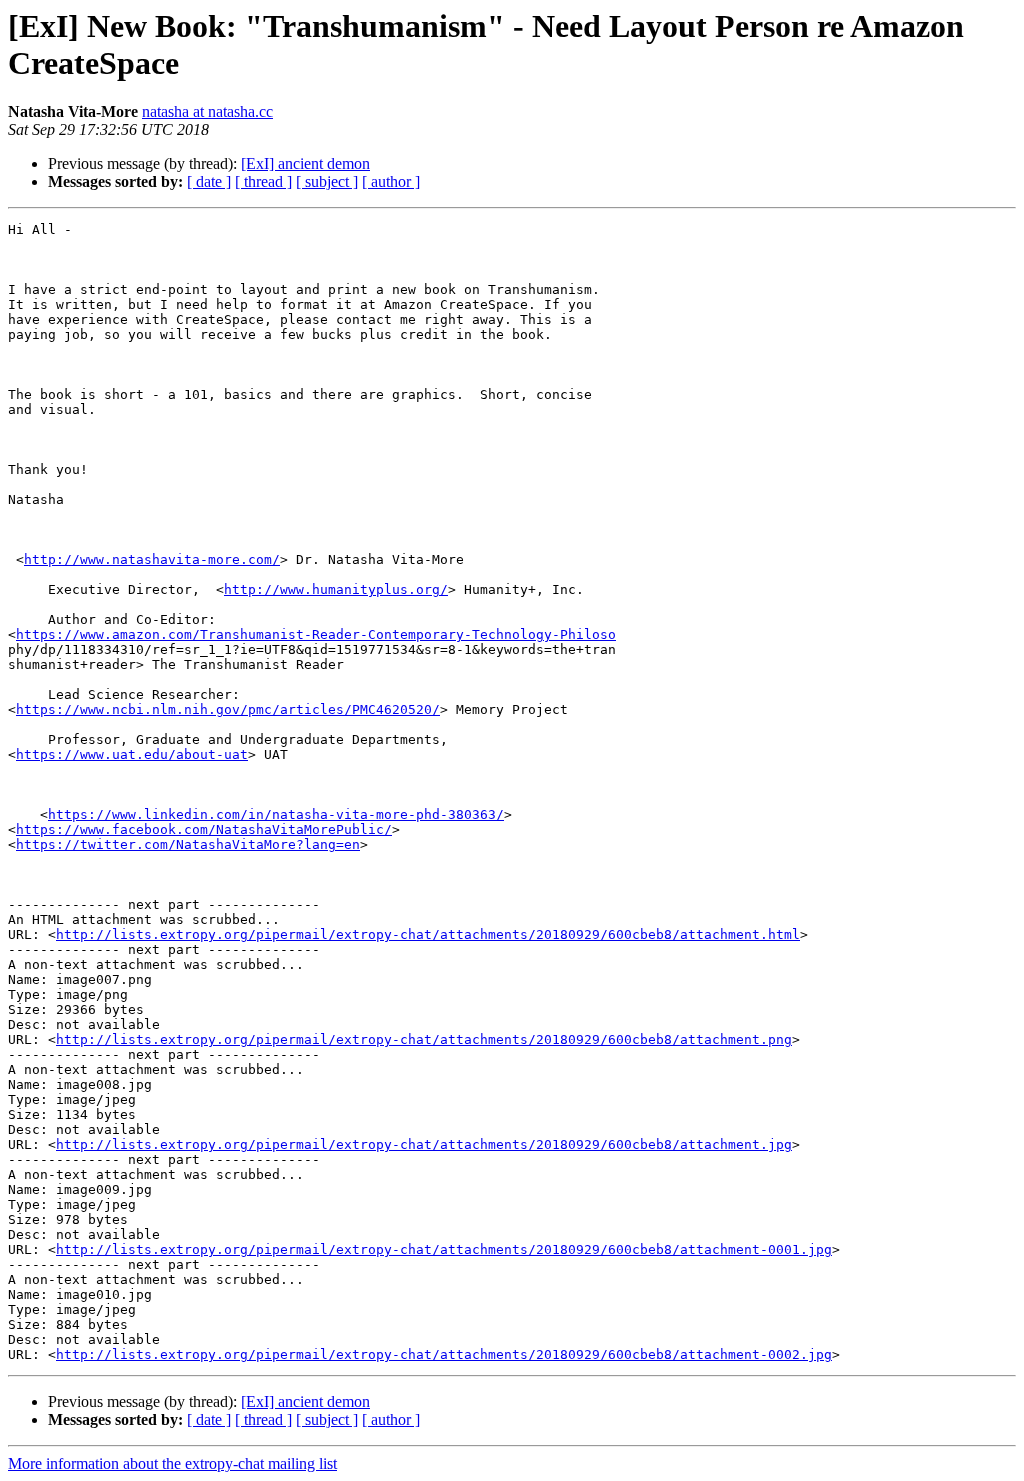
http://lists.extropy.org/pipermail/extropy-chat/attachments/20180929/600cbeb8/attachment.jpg (424, 1144)
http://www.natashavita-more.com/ (152, 559)
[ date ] (209, 181)
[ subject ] (327, 181)
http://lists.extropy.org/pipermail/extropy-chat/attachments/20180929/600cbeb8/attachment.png (424, 1039)
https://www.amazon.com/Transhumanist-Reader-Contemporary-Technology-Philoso (316, 634)
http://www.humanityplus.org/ (336, 589)
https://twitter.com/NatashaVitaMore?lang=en (188, 844)
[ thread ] (263, 181)
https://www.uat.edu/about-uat (132, 754)
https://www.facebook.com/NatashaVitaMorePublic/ (204, 829)
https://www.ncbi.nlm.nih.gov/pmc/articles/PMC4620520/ (228, 709)
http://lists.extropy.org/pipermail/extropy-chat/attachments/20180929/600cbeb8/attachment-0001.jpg (444, 1249)
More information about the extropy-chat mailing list (172, 1463)
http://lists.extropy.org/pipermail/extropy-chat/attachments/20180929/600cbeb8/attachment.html (428, 934)
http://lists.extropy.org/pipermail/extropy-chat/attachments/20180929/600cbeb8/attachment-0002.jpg (444, 1354)
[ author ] (391, 181)
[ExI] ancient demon (305, 163)
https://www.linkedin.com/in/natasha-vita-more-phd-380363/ (276, 814)
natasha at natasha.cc (207, 111)
